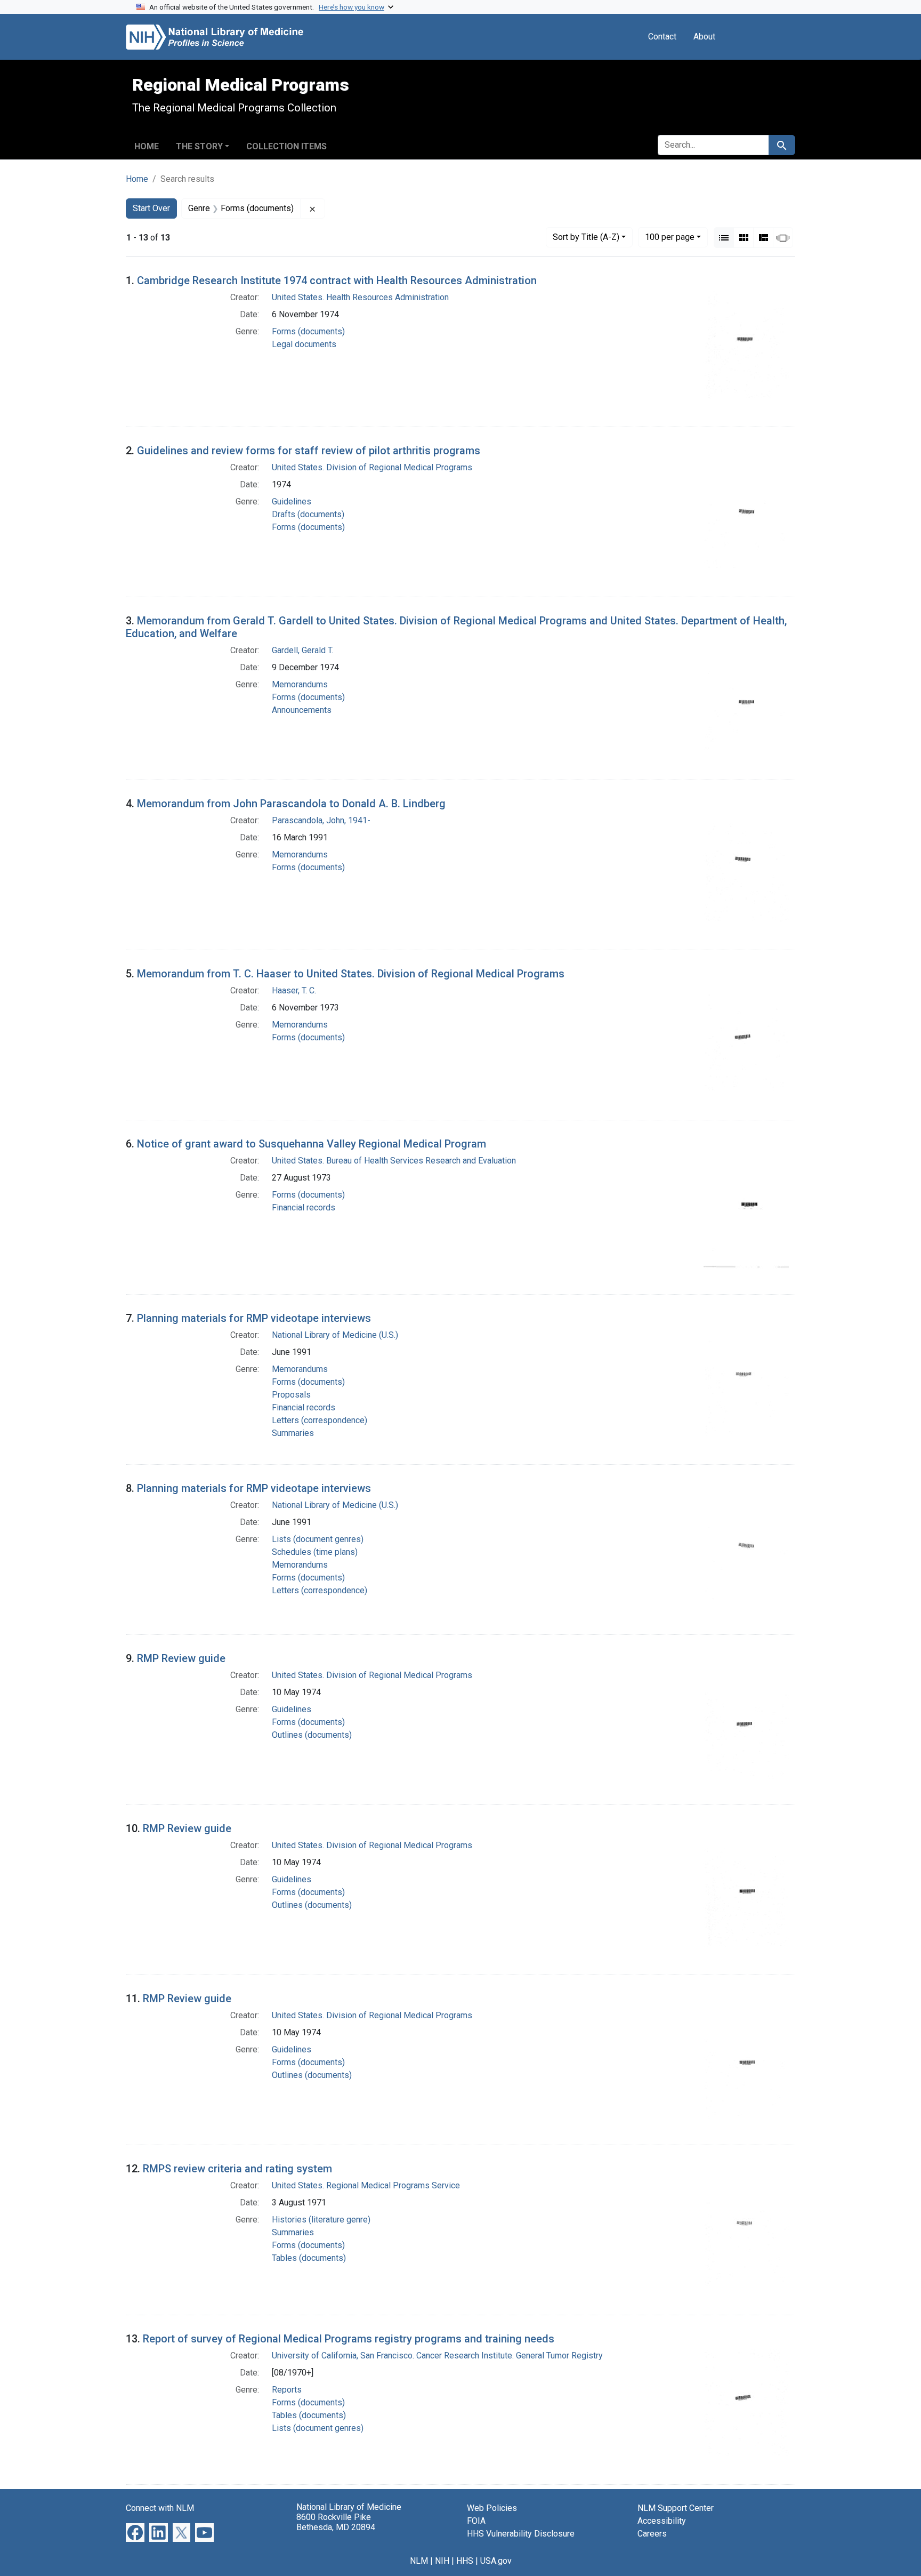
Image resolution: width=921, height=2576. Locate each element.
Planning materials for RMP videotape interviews (254, 1318)
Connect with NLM (160, 2508)
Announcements (302, 710)
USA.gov (496, 2561)
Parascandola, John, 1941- (321, 820)
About (704, 37)
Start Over (151, 208)
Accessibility (662, 2521)
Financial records (304, 1207)
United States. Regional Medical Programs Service (366, 2185)
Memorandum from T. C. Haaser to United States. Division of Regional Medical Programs (351, 974)
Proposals (291, 1395)
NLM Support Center (676, 2508)
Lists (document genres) (318, 1539)
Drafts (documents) (308, 514)
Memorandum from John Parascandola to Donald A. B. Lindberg (291, 804)
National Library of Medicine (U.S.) (335, 1335)
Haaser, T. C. (294, 990)
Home (147, 146)
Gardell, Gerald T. (302, 650)
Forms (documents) (308, 331)
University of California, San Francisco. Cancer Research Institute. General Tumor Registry (437, 2356)
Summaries (293, 1433)
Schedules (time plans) (315, 1552)
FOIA (476, 2521)
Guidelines (292, 501)
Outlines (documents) (312, 1735)
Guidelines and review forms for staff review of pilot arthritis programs (309, 451)
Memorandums (300, 684)
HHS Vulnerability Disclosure (521, 2534)
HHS (465, 2561)
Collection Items (286, 146)
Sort (586, 237)
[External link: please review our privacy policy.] (135, 2532)
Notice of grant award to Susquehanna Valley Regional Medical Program (312, 1144)
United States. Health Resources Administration (360, 297)
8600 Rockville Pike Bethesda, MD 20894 (336, 2522)
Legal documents (304, 344)
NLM (419, 2561)
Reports (287, 2390)
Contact (662, 37)
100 (670, 237)
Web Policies (492, 2508)
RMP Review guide (181, 1658)
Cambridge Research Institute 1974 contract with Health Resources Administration (337, 280)
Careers (652, 2534)
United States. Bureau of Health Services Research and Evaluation (394, 1161)
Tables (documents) (309, 2258)
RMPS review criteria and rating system (237, 2169)
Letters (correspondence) (320, 1420)
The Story (199, 146)
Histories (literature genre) (321, 2220)
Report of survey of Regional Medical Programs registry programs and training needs (349, 2339)
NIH (442, 2561)
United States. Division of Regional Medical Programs (372, 467)
